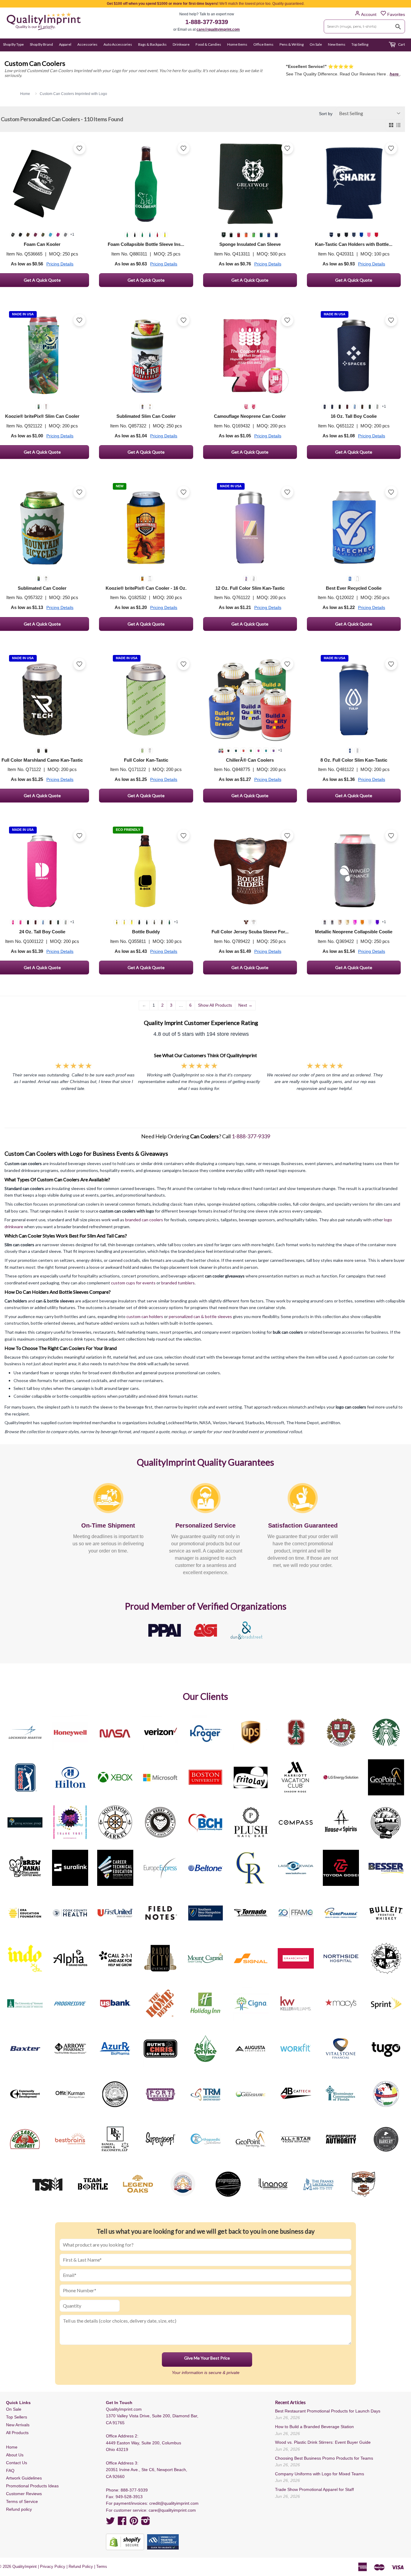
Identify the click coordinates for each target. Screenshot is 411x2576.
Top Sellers (17, 2417)
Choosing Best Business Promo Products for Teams (324, 2458)
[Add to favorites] (79, 148)
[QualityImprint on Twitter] (110, 2523)
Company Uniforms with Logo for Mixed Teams (320, 2474)
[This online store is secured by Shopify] (125, 2542)
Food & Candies (208, 44)
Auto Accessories (118, 44)
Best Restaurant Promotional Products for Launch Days (328, 2411)
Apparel (65, 44)
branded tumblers (178, 1283)
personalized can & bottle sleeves (200, 1316)
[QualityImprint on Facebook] (122, 2523)
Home (12, 2447)
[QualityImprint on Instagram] (146, 2523)
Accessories (87, 44)
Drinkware (181, 44)
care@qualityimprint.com (218, 29)
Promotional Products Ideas (32, 2486)
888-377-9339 (134, 2490)
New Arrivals (18, 2425)
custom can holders (145, 1316)
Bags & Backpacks (152, 44)
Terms (102, 2567)
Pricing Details (60, 264)
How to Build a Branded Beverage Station (314, 2427)
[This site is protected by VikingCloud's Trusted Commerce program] (163, 2542)
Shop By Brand (41, 44)
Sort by (326, 114)
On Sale (316, 44)
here (395, 74)
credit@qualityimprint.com (174, 2503)
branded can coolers (144, 1220)
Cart (401, 44)
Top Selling (360, 44)
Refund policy (19, 2509)
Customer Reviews (24, 2494)
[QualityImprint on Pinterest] (134, 2523)
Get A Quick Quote (146, 280)
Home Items (237, 44)
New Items (337, 44)
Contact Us (17, 2463)
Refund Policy (81, 2567)
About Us (15, 2455)
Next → (245, 1005)
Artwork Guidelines (24, 2478)
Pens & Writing (292, 44)
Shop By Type (13, 44)
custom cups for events (133, 1283)
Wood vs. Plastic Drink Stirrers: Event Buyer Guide (323, 2442)
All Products (17, 2433)
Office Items (263, 44)
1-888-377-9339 (207, 22)
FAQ (10, 2470)
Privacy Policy (53, 2567)
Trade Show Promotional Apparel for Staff (314, 2489)
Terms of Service (22, 2501)
